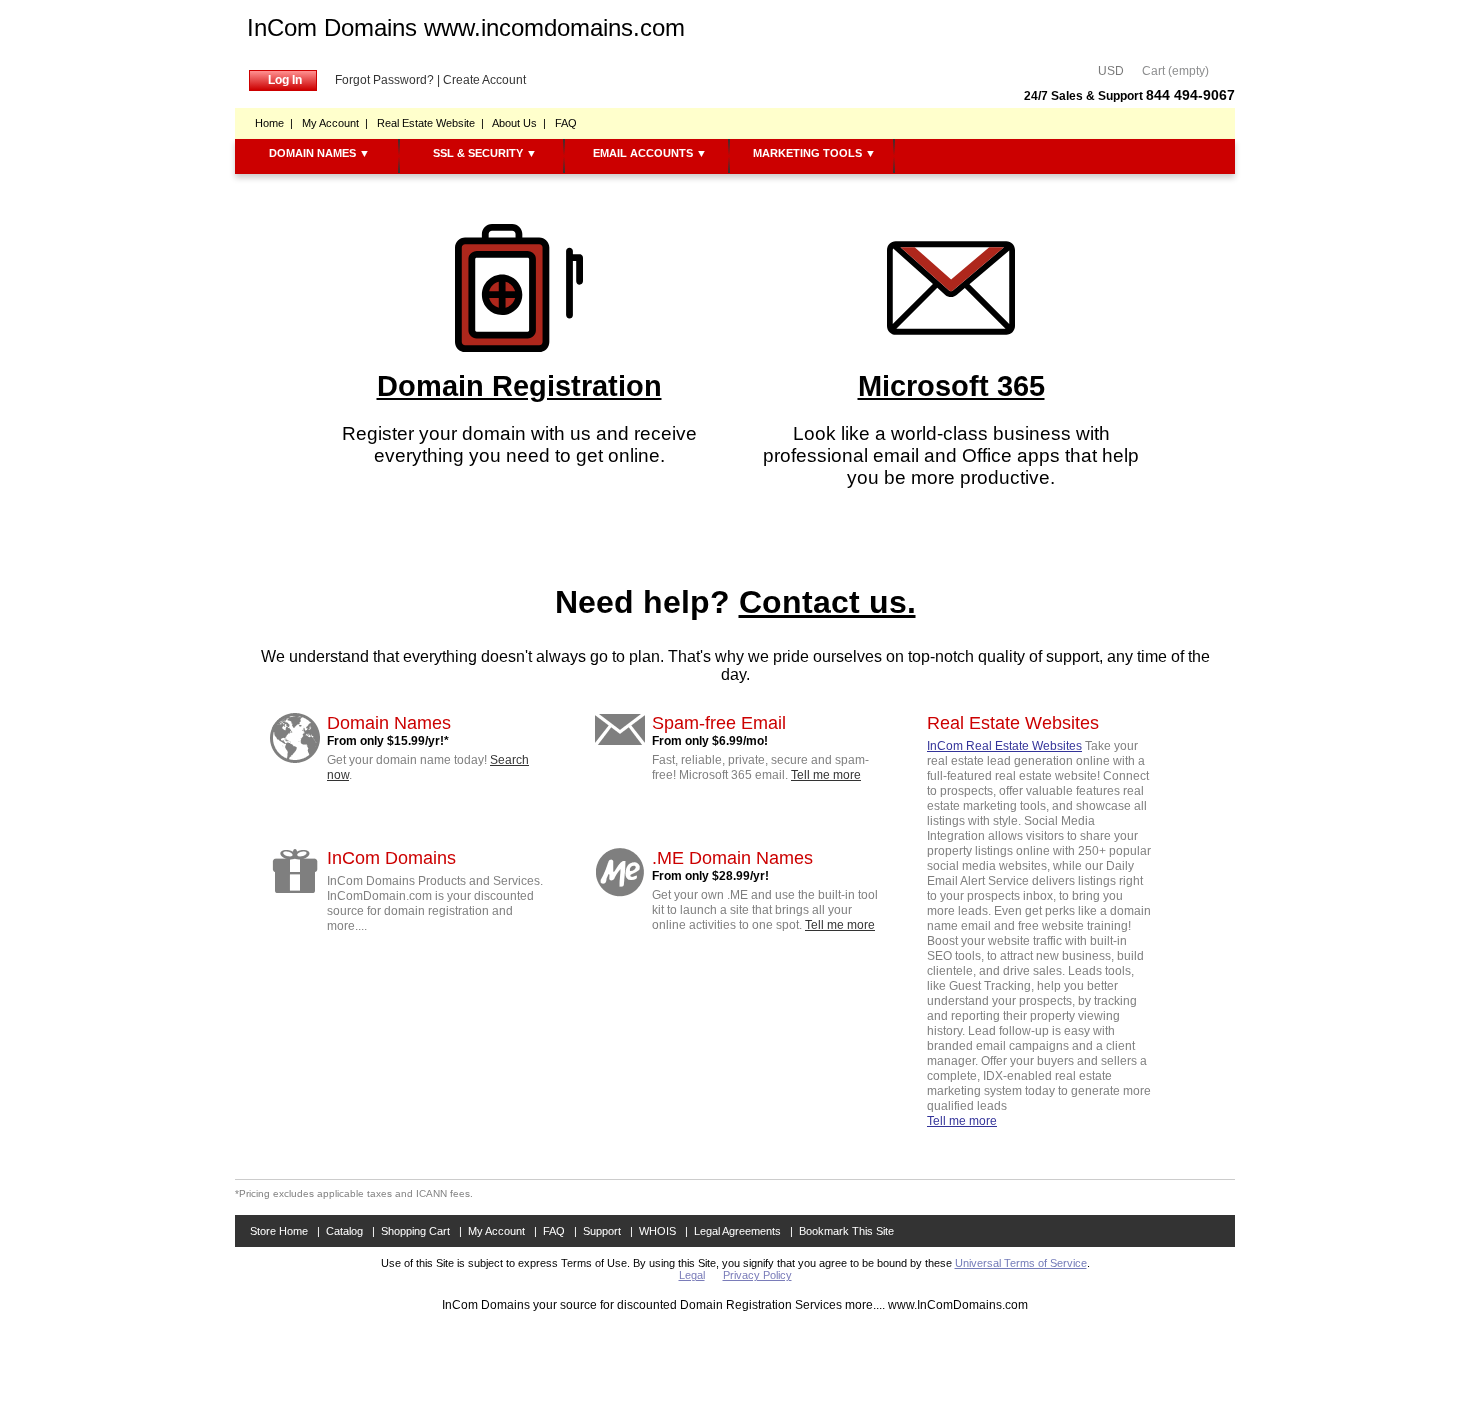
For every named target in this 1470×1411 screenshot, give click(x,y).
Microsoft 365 (951, 386)
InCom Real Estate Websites (1004, 746)
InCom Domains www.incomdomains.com (466, 27)
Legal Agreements (737, 1231)
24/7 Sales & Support (1129, 96)
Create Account (484, 80)
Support (602, 1231)
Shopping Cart (415, 1231)
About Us (514, 123)
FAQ (566, 123)
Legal (692, 1275)
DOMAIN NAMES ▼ (319, 153)
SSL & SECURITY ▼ (485, 153)
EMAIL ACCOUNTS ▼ (650, 153)
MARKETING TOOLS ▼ (814, 153)
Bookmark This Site (846, 1231)
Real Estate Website (426, 123)
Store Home (279, 1231)
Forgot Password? (384, 80)
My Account (330, 123)
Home (269, 123)
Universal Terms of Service (1021, 1263)
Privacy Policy (757, 1275)
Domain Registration (519, 386)
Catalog (344, 1231)
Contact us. (827, 602)
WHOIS (657, 1231)
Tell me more (826, 775)
